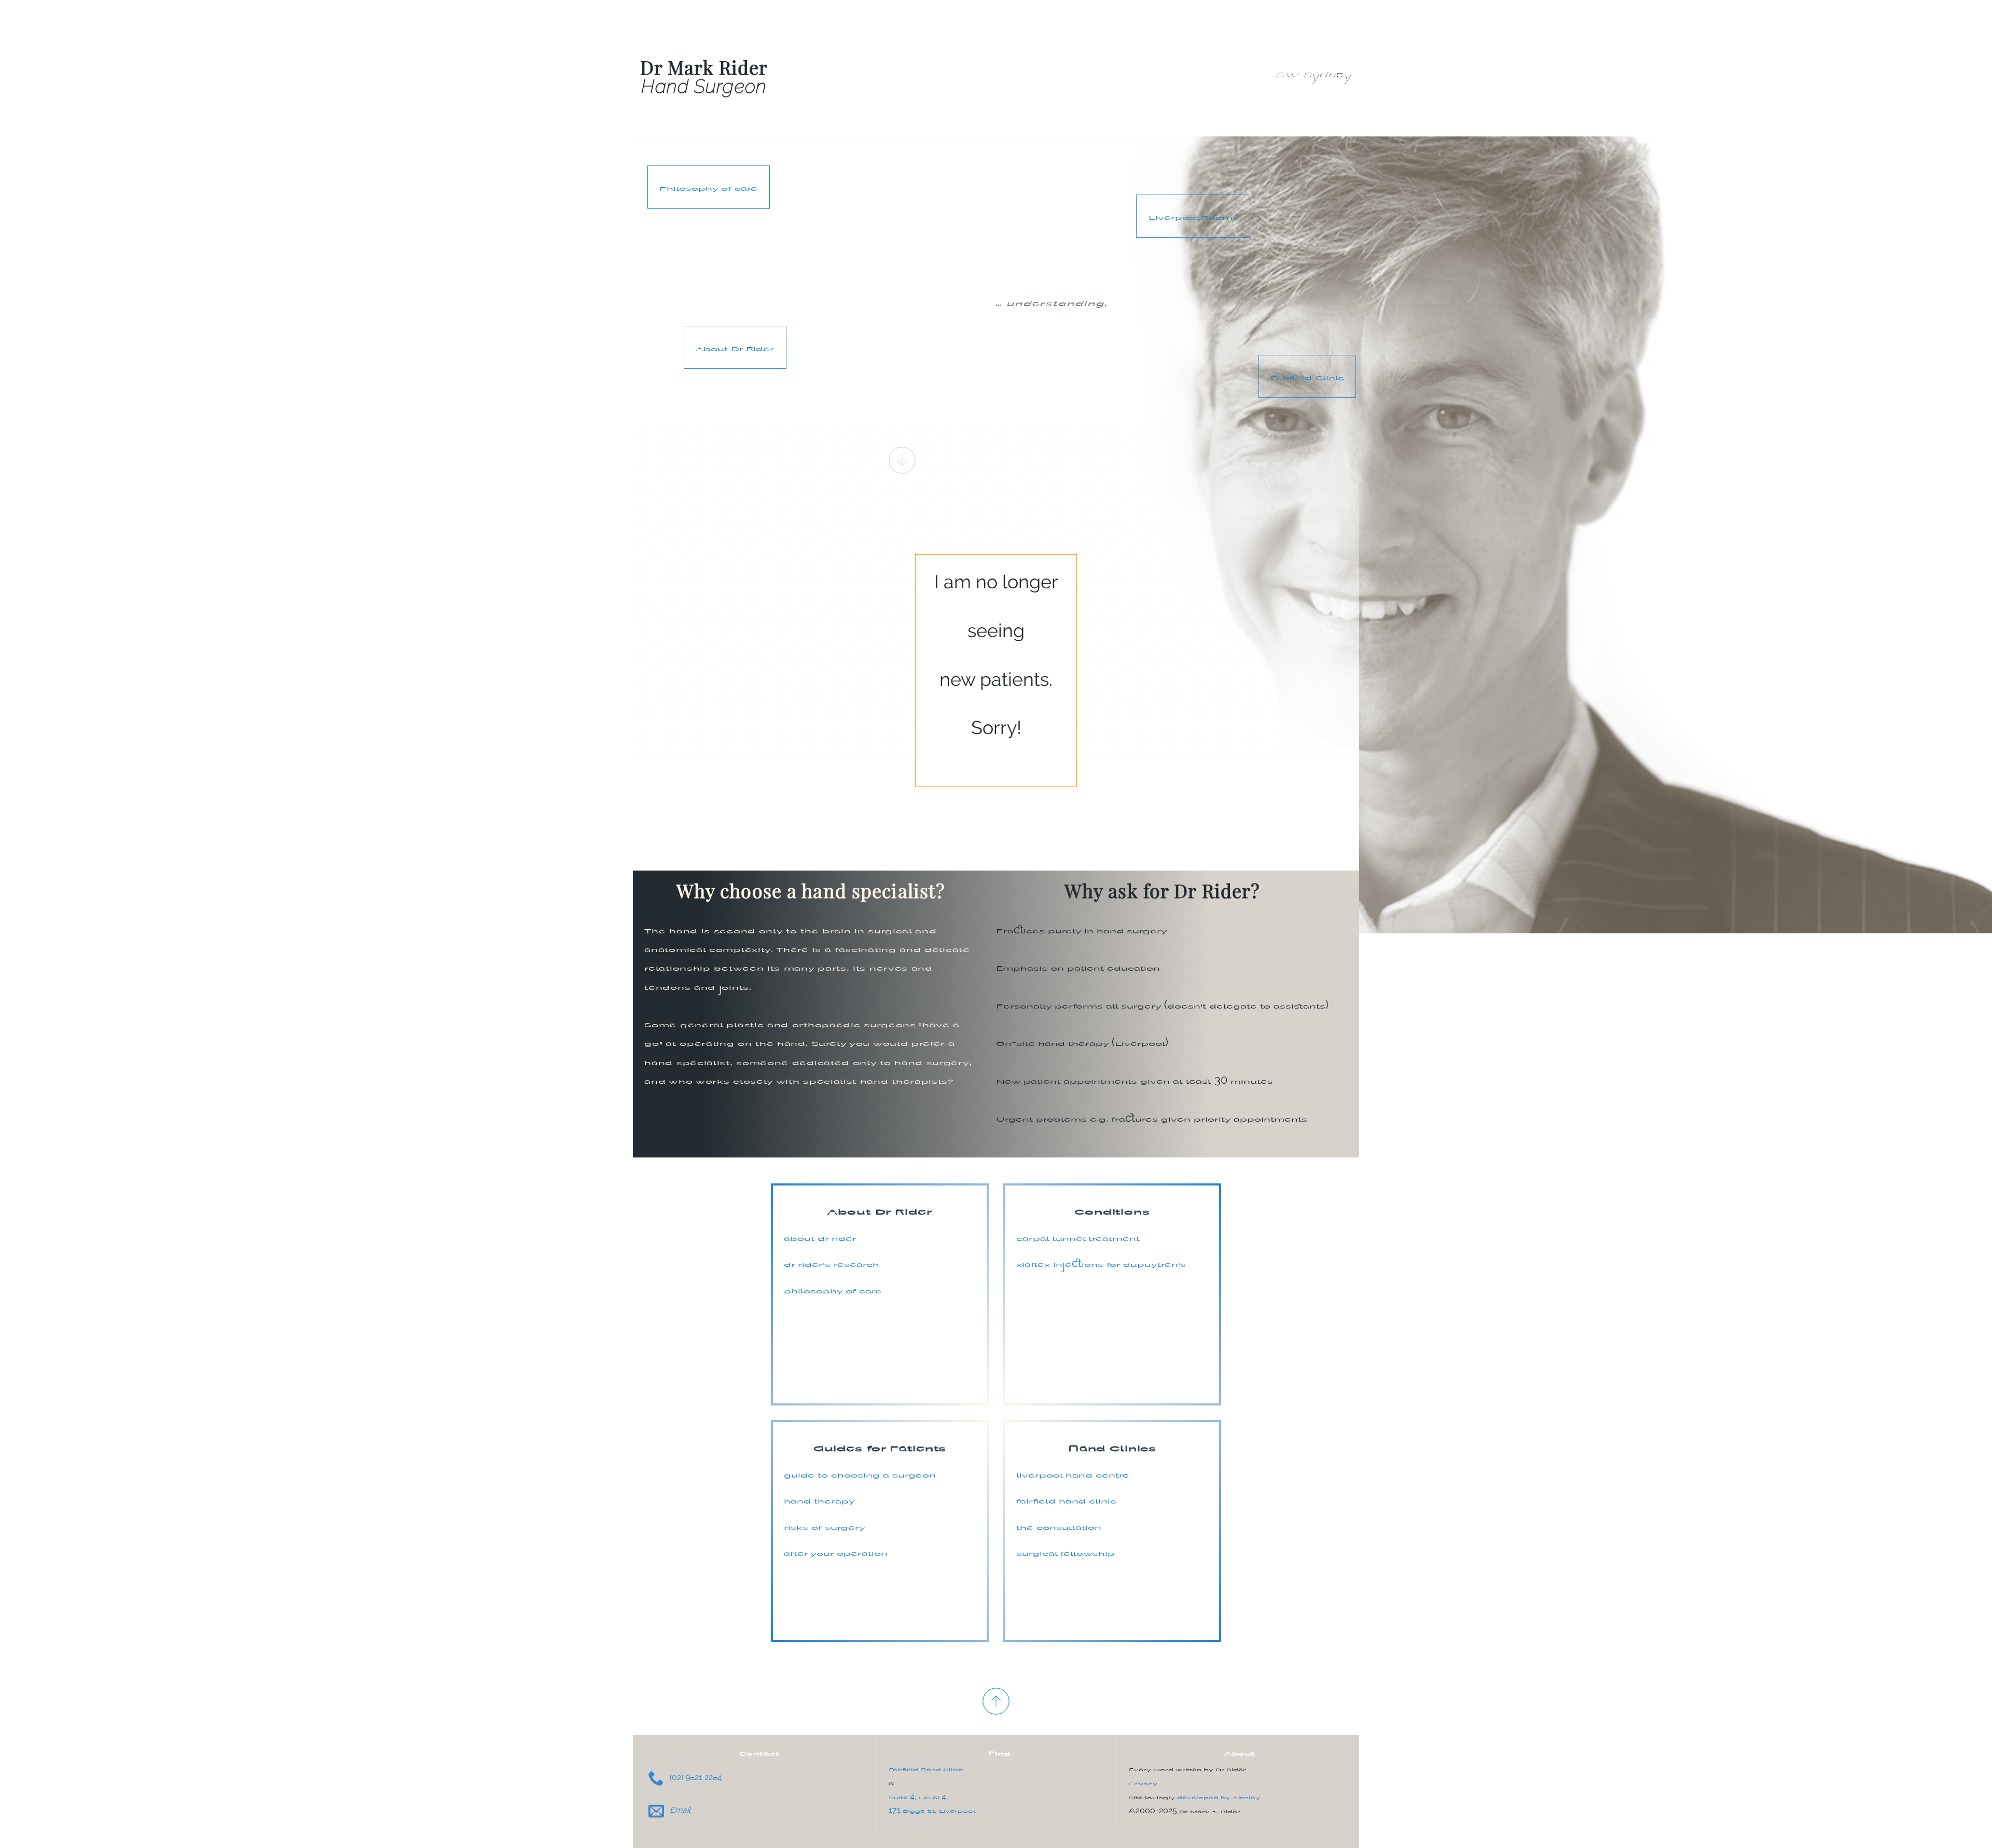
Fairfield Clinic (1307, 376)
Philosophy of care (708, 187)
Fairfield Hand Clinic (926, 1768)
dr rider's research (832, 1263)
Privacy (1143, 1782)
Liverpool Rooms (1193, 216)
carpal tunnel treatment (1078, 1237)
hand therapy (819, 1499)
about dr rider (820, 1237)
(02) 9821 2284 (695, 1777)
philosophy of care (833, 1289)
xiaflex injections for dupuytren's (1101, 1263)
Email (679, 1810)
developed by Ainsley (1219, 1796)
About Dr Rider (735, 347)
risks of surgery (825, 1526)
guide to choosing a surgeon (860, 1473)
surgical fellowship (1066, 1552)
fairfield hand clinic (1066, 1499)
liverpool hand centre (1073, 1473)
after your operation (836, 1552)
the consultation (1059, 1526)
